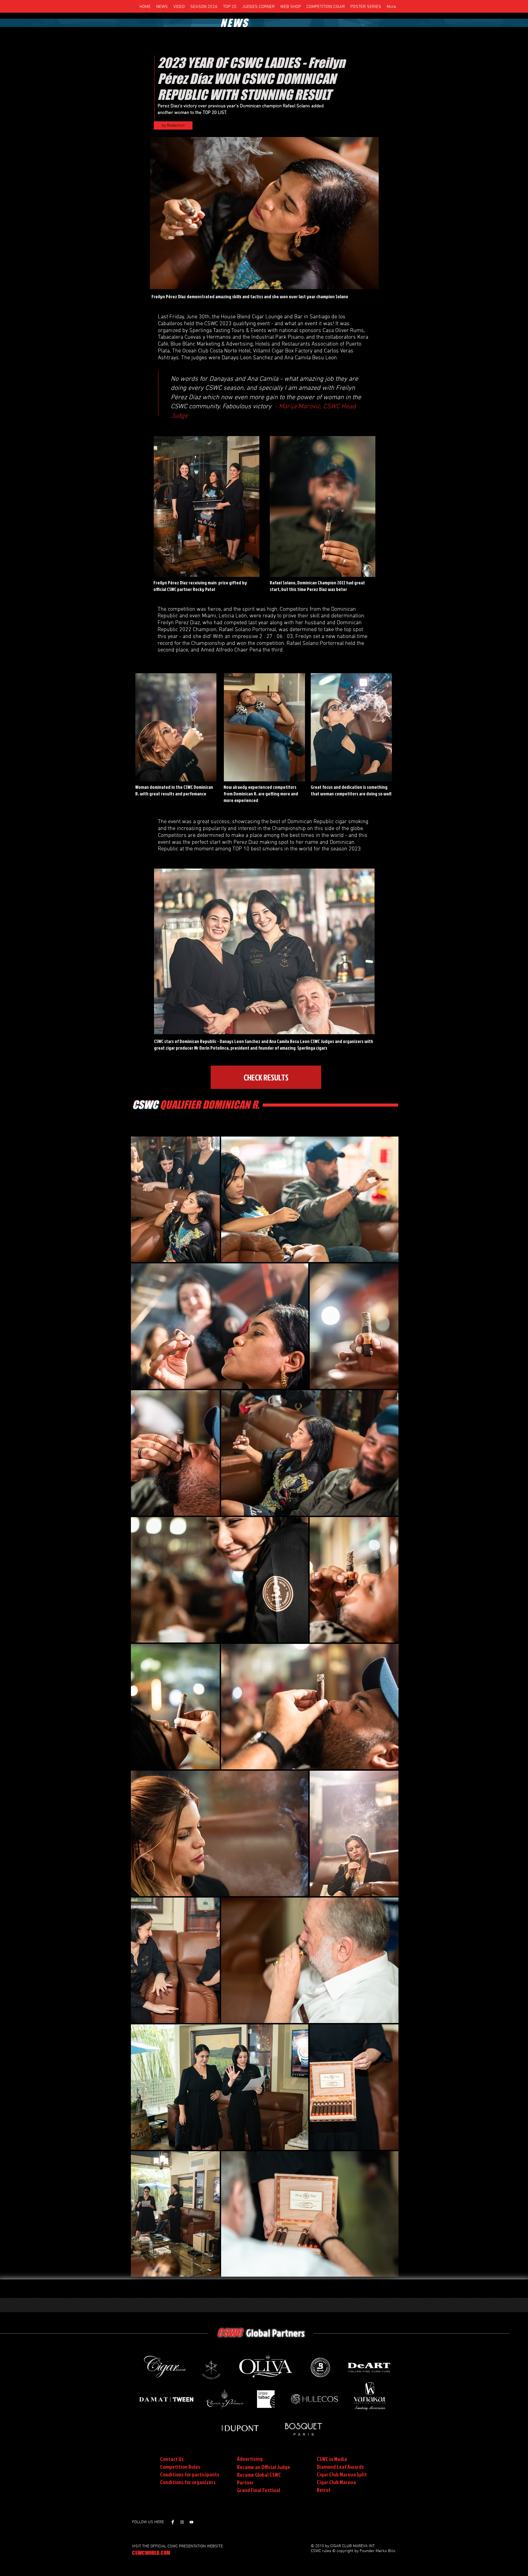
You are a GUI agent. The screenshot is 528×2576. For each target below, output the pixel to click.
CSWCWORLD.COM (151, 2553)
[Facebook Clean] (173, 2522)
